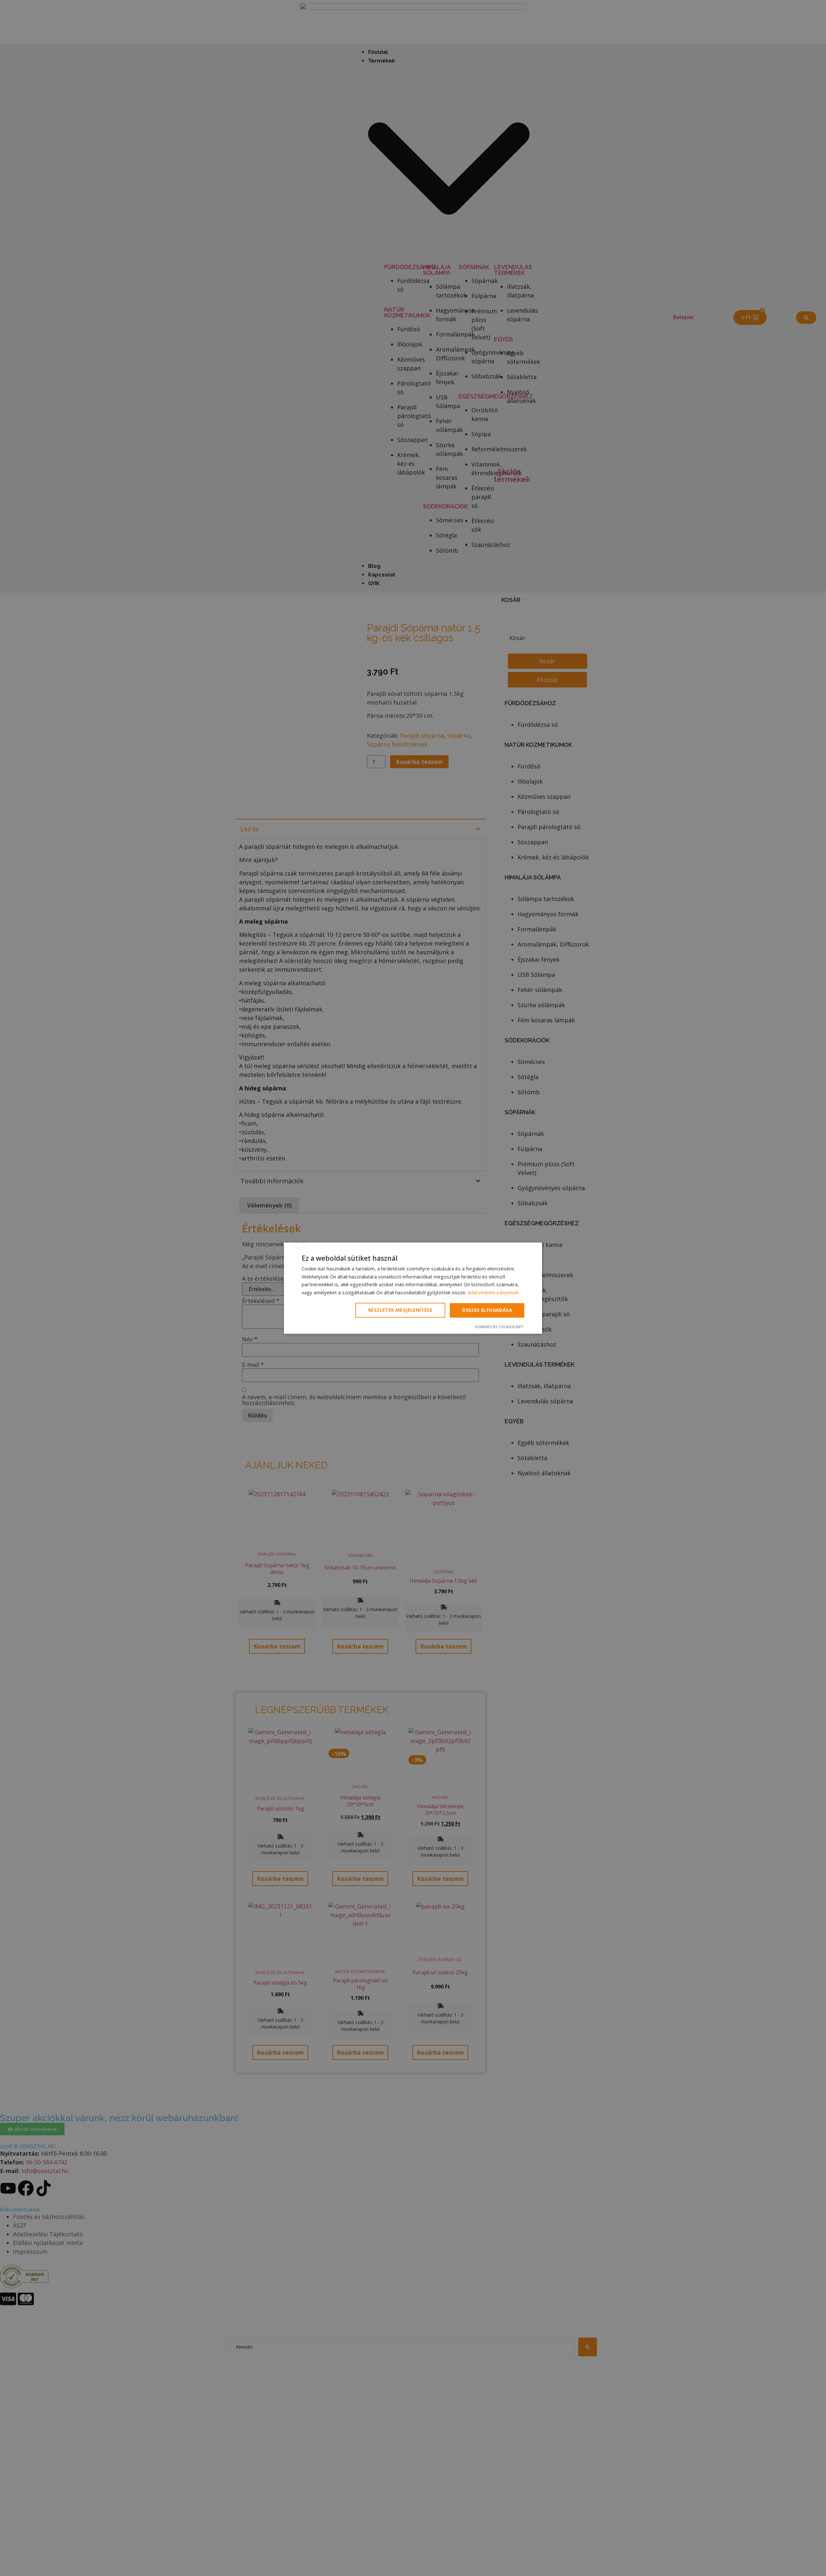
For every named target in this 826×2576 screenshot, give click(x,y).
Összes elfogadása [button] (487, 1310)
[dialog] (413, 1288)
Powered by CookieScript (499, 1327)
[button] (401, 1310)
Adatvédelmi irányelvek (493, 1293)
